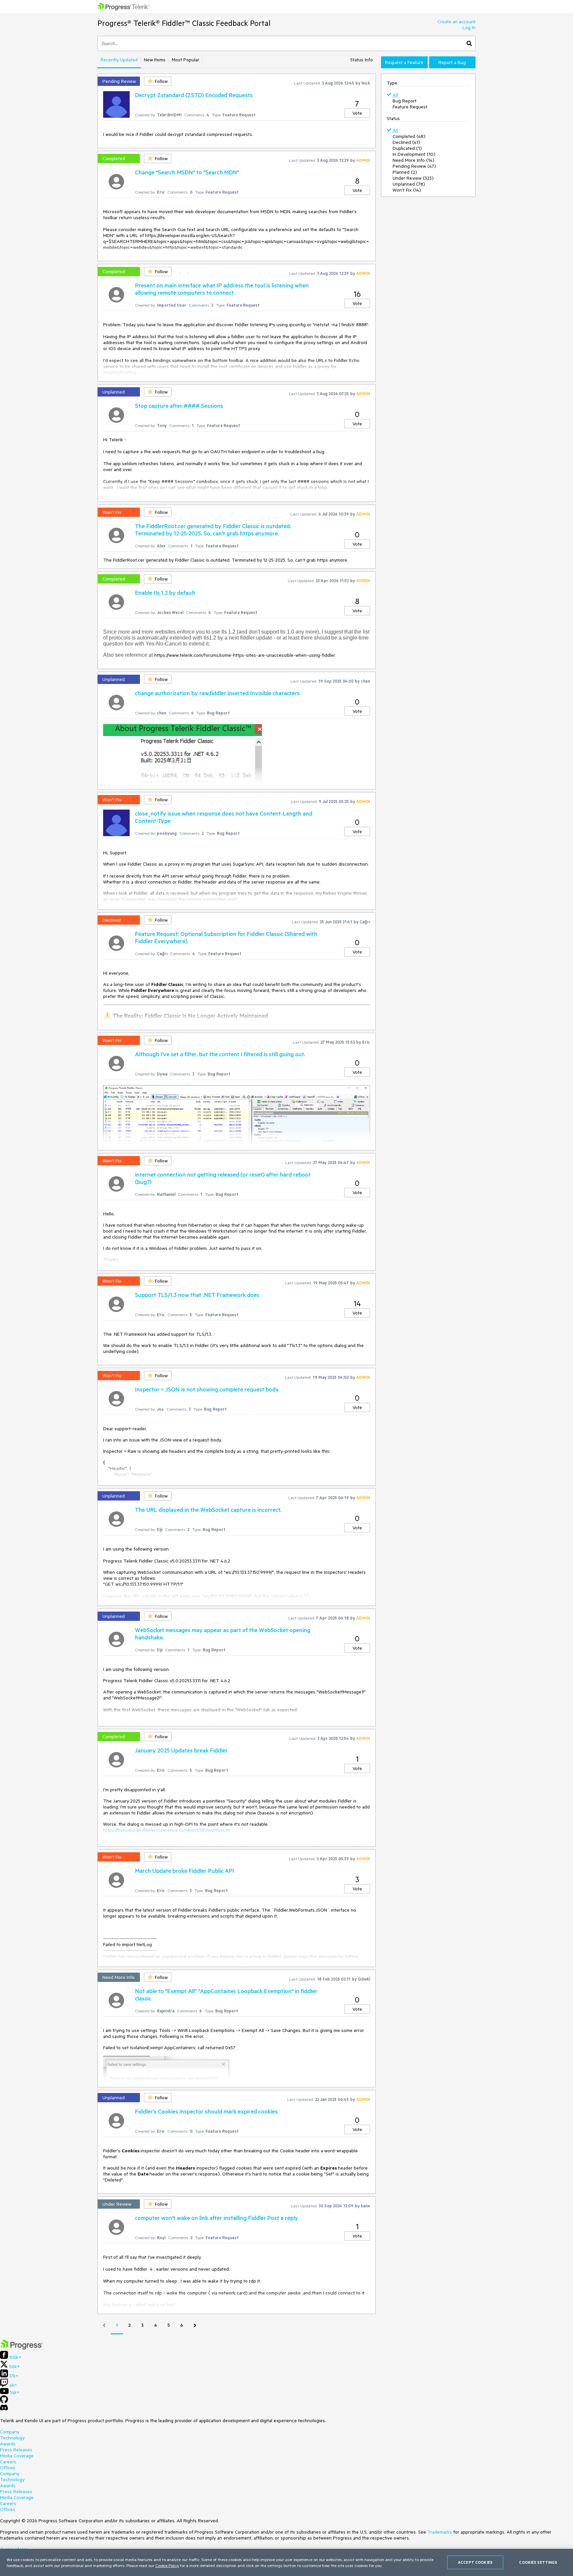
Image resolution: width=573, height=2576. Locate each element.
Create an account (456, 22)
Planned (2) (405, 172)
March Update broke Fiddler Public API (185, 1871)
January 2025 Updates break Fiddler (181, 1750)
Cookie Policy (167, 2565)
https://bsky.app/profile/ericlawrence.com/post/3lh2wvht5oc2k (166, 1830)
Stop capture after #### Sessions (179, 405)
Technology (12, 2438)
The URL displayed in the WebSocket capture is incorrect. (208, 1509)
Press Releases (16, 2450)
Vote (357, 113)
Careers (8, 2462)
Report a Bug (452, 62)
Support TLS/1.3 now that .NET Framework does (197, 1295)
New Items (155, 60)
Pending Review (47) (414, 166)
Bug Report (405, 101)
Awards (8, 2444)
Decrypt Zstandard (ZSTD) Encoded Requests (194, 95)
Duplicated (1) (407, 148)
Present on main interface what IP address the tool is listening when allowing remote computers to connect (222, 289)
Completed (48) (409, 136)
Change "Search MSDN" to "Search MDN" (187, 172)
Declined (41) (406, 142)
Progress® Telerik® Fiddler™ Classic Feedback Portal (184, 23)
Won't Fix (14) (407, 190)
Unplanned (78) (409, 184)
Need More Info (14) (414, 160)
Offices (8, 2468)
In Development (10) (414, 154)
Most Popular (186, 60)
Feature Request (410, 107)
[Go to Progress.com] (22, 2348)
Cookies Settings (538, 2562)
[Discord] (4, 2409)
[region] (286, 2562)
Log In (469, 28)
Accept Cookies (475, 2562)
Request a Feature (404, 62)
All (395, 95)
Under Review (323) (413, 178)
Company (10, 2432)
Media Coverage (17, 2456)
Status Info (361, 60)
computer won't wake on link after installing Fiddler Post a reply (217, 2218)
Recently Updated (119, 60)
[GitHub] (4, 2402)
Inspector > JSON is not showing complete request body (207, 1389)
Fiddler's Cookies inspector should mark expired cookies (206, 2111)
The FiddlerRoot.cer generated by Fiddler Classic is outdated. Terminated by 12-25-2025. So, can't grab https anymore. (213, 529)
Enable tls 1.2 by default (165, 592)
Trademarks (440, 2532)
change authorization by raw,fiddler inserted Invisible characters (217, 693)
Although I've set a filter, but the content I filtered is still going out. (220, 1054)
